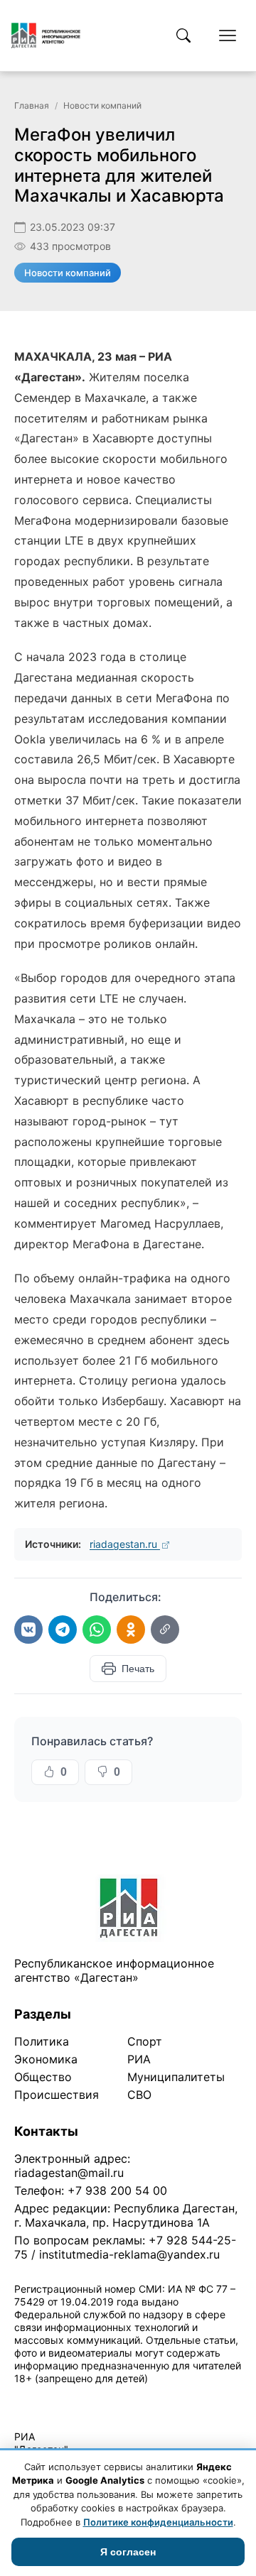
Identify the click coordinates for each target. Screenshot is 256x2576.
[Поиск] (183, 36)
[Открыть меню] (228, 36)
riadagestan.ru (125, 1544)
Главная (32, 105)
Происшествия (57, 2095)
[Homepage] (46, 36)
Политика (42, 2041)
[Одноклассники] (131, 1630)
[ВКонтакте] (28, 1630)
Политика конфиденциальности (80, 2397)
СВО (139, 2095)
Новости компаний (102, 105)
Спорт (145, 2041)
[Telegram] (63, 1630)
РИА (139, 2059)
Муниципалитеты (176, 2077)
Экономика (46, 2059)
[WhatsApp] (97, 1630)
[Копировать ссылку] (165, 1630)
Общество (43, 2077)
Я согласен (128, 2552)
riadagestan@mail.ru (69, 2173)
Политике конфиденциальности (158, 2522)
